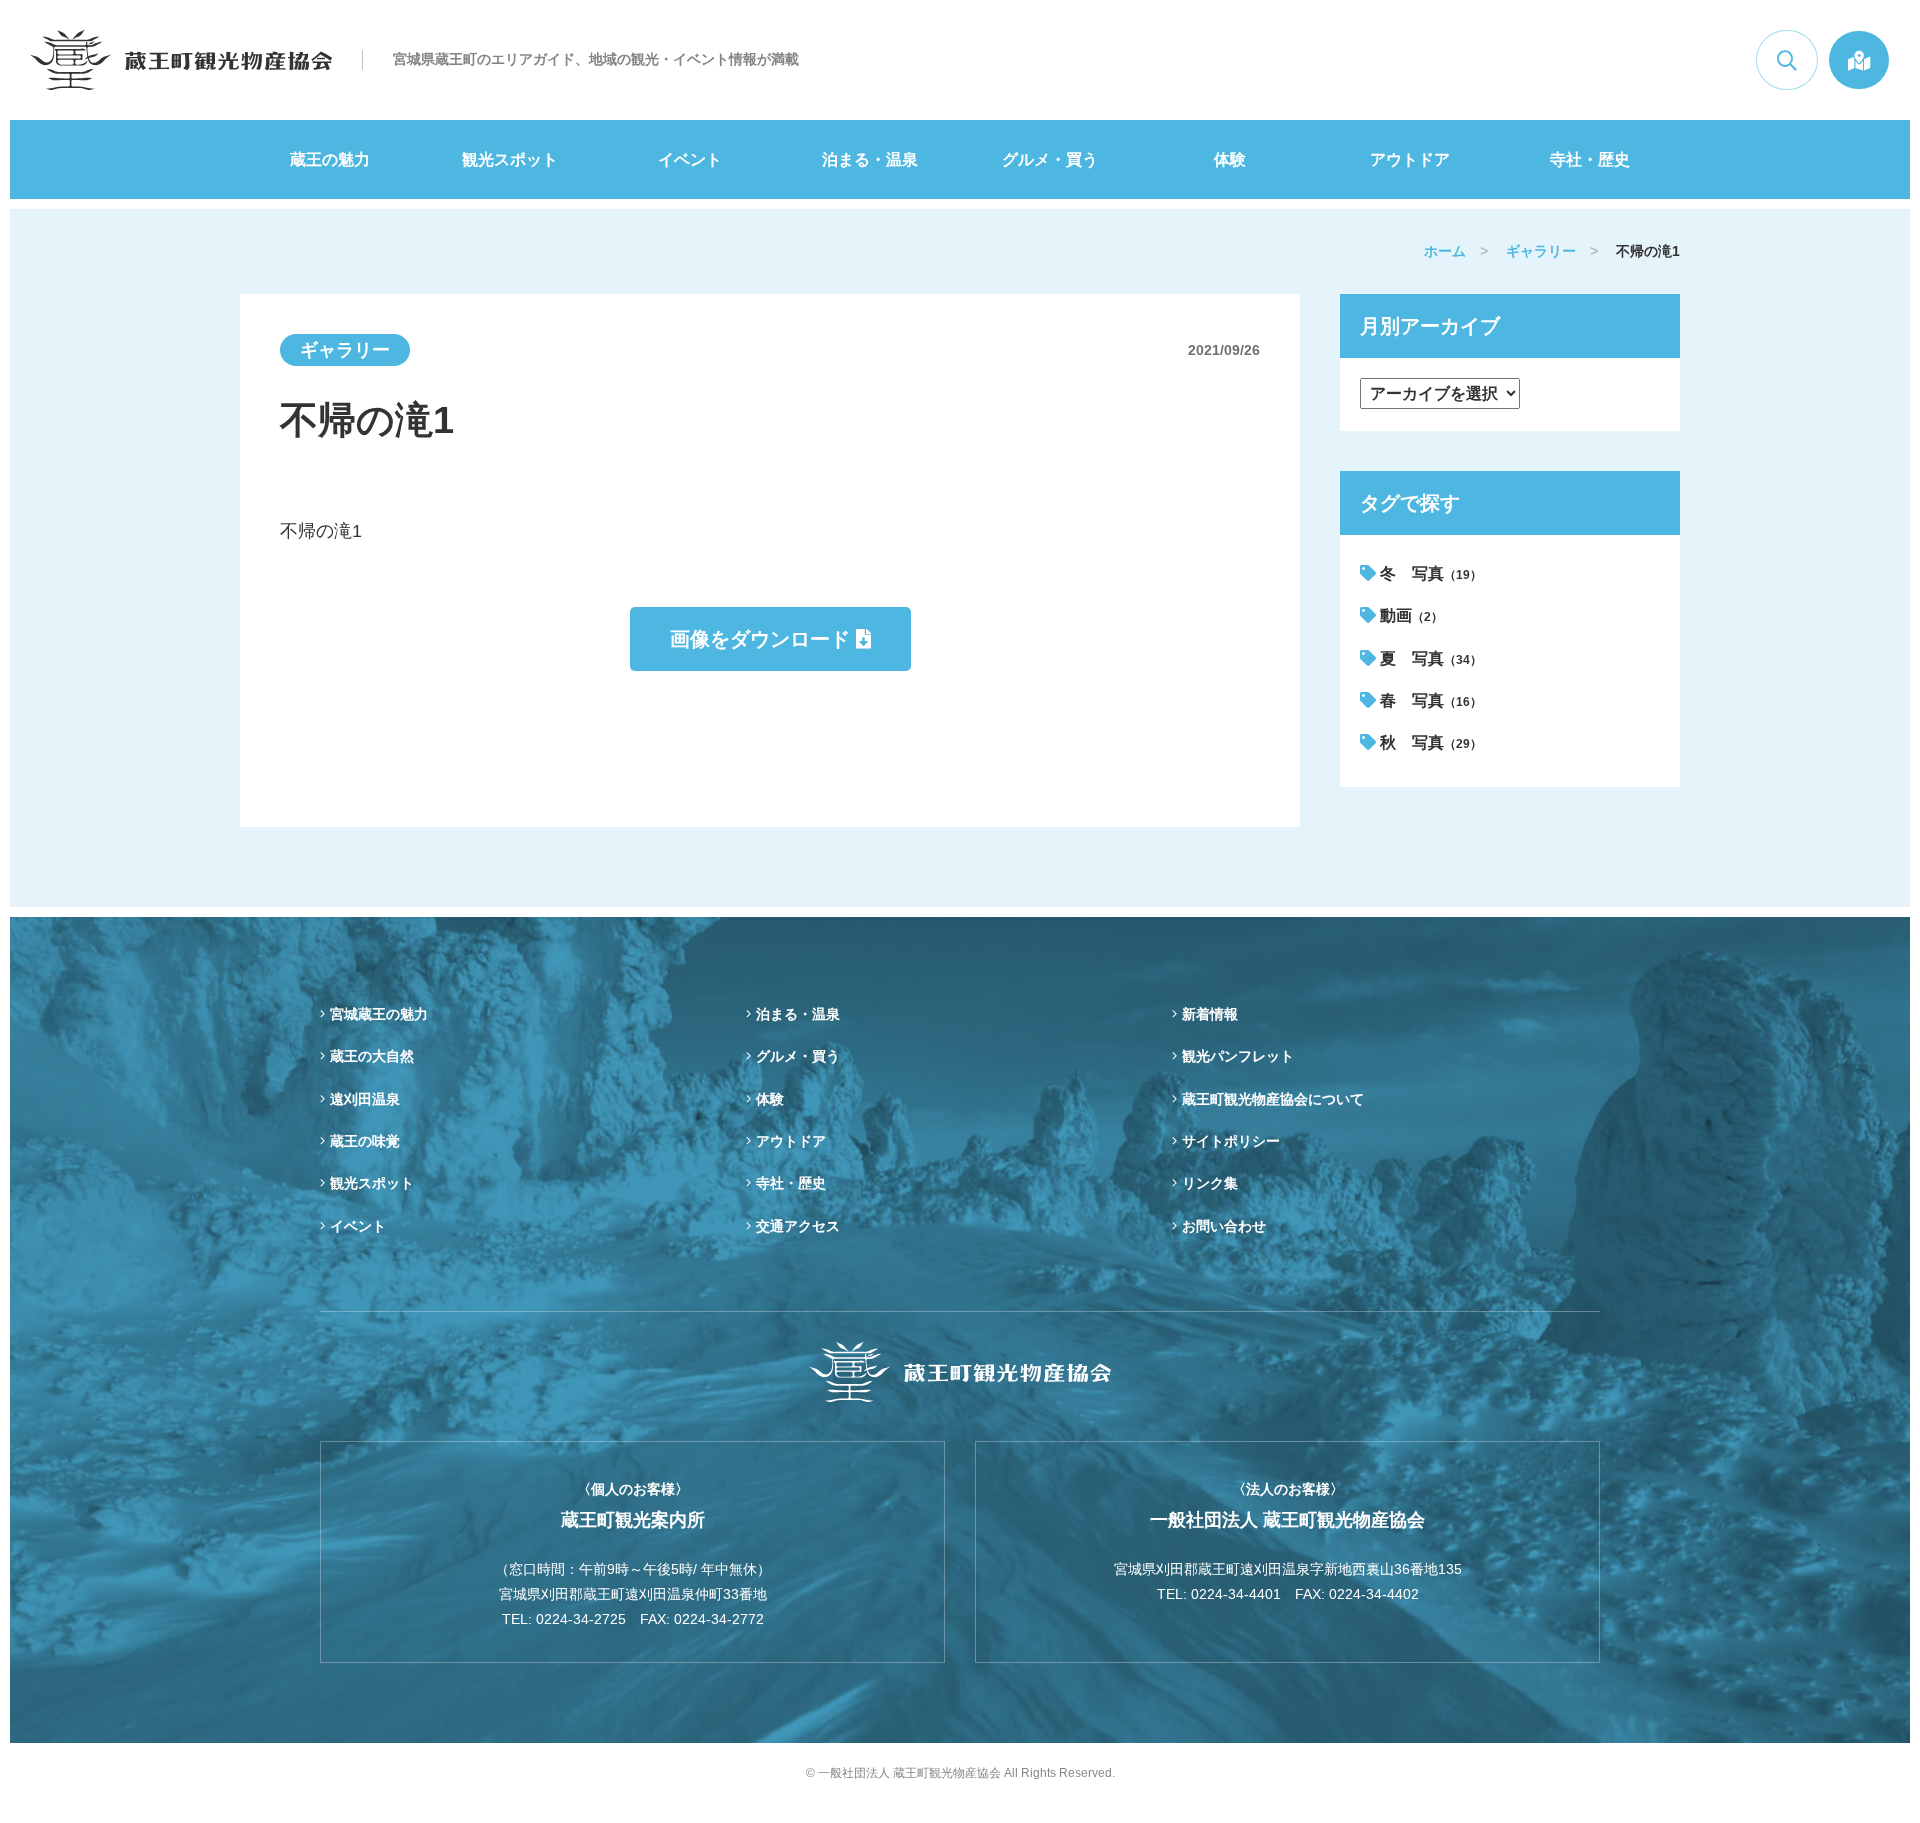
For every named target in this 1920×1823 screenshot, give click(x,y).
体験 (1230, 159)
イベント (690, 159)
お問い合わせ (1224, 1226)
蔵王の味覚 (365, 1141)
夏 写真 (1429, 658)
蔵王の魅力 (330, 159)
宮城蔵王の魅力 (379, 1014)
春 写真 (1429, 700)
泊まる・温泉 (870, 159)
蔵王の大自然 (372, 1056)
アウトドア (1410, 159)
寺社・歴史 (1590, 159)
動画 (1409, 615)
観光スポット (510, 159)
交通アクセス (798, 1226)
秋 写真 (1429, 742)
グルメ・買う (1050, 159)
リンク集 (1210, 1183)
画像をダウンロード (763, 639)
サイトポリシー (1231, 1141)
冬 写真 (1429, 573)
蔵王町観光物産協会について (1273, 1099)
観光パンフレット (1238, 1056)
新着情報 (1210, 1014)
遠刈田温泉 (365, 1099)
